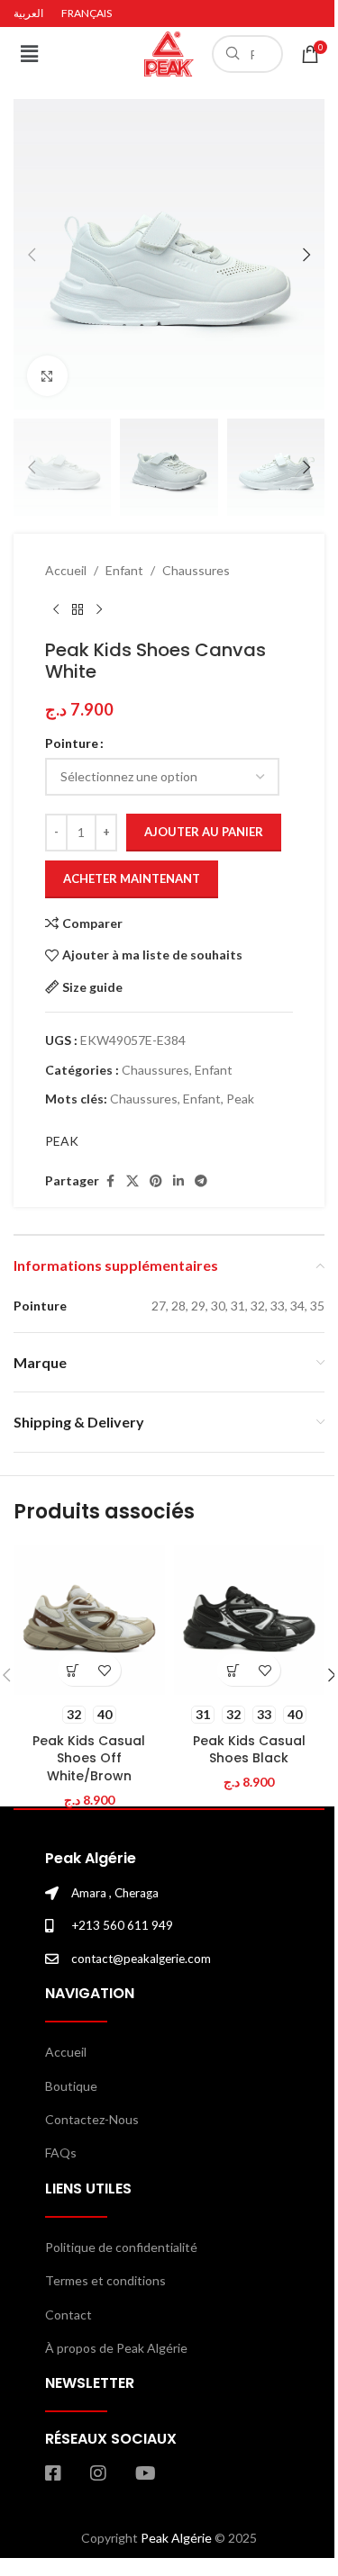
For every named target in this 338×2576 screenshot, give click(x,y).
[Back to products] (78, 610)
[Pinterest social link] (156, 1181)
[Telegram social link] (201, 1181)
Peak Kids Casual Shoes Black (249, 1750)
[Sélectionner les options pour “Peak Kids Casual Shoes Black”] (233, 1670)
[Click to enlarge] (47, 376)
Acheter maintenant (132, 878)
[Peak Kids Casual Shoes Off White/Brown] (89, 1620)
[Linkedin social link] (178, 1181)
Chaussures (196, 570)
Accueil (66, 570)
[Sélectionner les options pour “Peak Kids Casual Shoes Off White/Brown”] (73, 1670)
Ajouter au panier (204, 832)
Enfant (124, 570)
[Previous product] (56, 610)
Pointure (72, 743)
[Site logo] (169, 53)
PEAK (62, 1141)
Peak (240, 1099)
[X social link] (132, 1181)
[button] (29, 54)
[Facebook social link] (110, 1181)
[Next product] (99, 610)
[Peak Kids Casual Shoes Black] (250, 1620)
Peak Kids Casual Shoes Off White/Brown (89, 1758)
